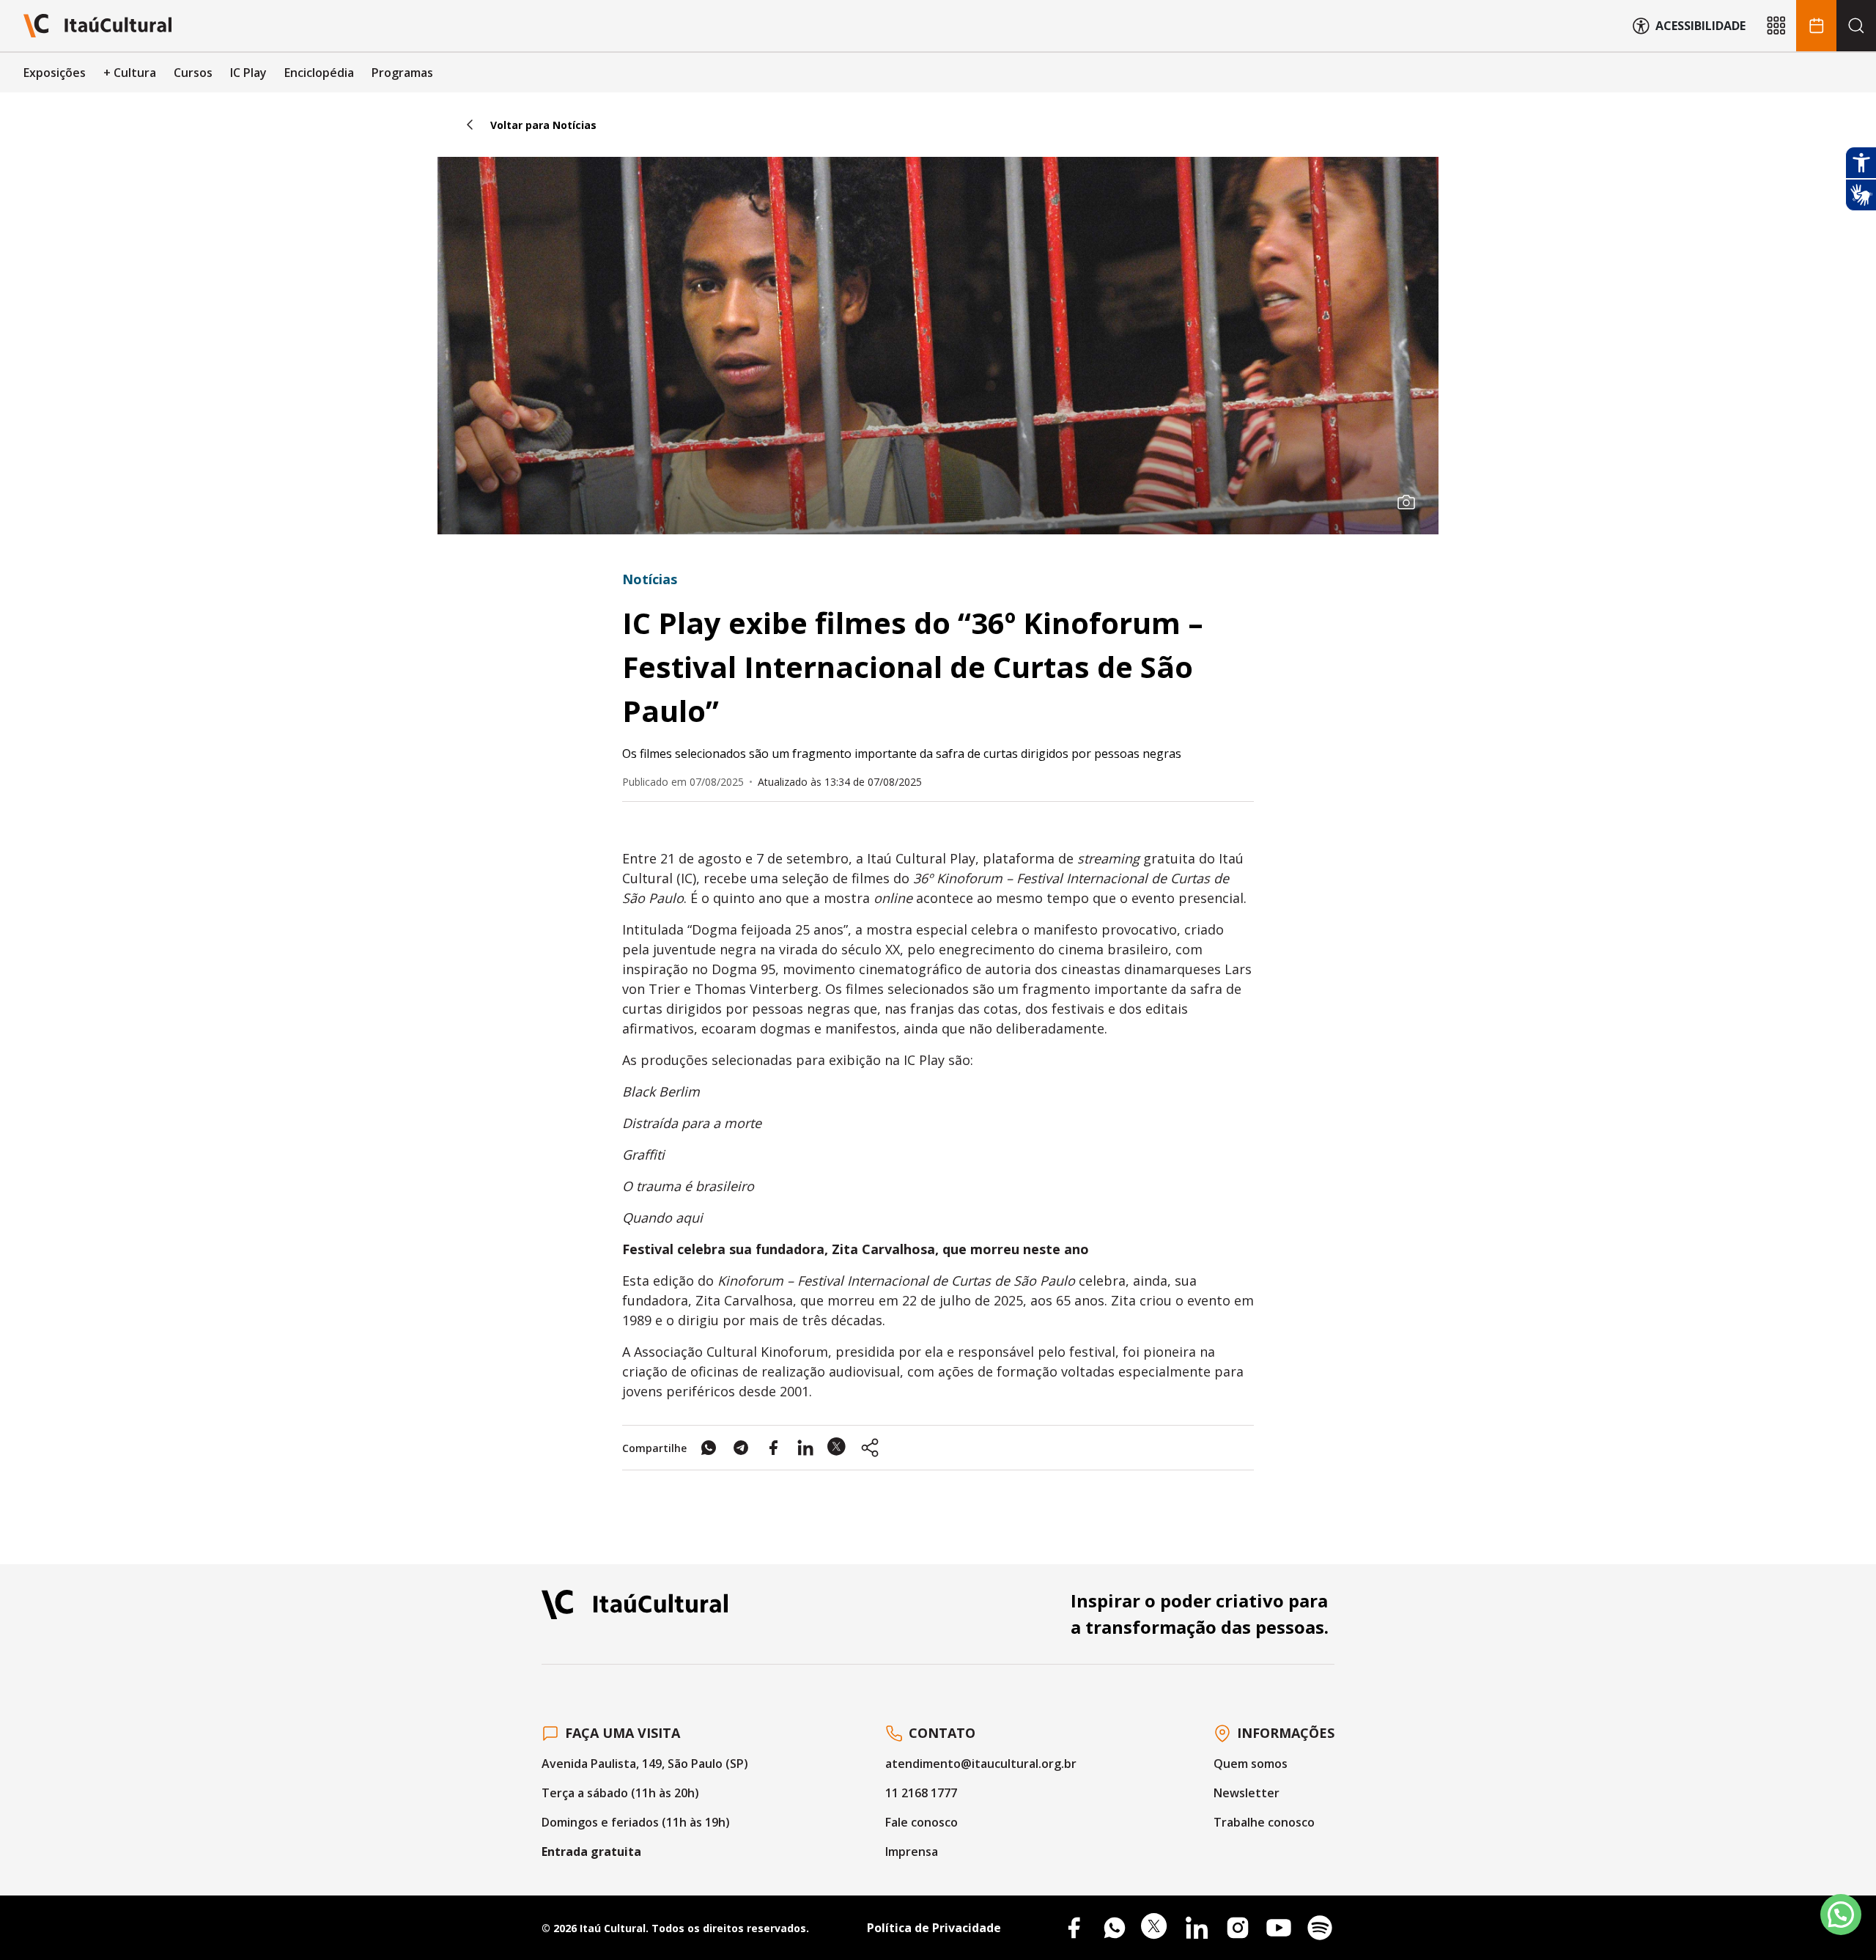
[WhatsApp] (1115, 1928)
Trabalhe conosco (1264, 1822)
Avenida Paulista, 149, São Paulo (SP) (645, 1764)
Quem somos (1251, 1764)
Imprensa (912, 1852)
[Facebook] (1074, 1928)
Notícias (650, 579)
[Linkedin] (1197, 1928)
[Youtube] (1279, 1928)
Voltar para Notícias (543, 125)
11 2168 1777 (921, 1793)
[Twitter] (1156, 1928)
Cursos (193, 73)
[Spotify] (1320, 1928)
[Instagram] (1238, 1928)
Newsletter (1247, 1793)
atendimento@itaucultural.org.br (981, 1764)
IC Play (248, 73)
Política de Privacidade (934, 1928)
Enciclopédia (319, 73)
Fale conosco (922, 1822)
